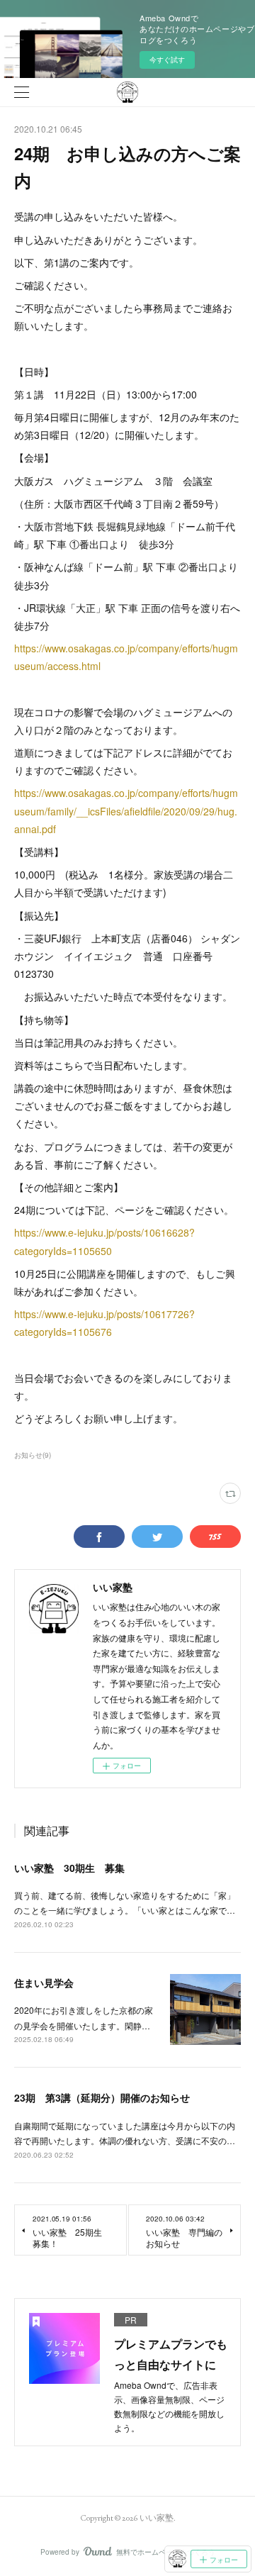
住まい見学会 (44, 1983)
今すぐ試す (167, 60)
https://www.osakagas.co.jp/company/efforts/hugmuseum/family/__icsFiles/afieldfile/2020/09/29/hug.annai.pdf (126, 810)
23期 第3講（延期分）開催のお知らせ (102, 2097)
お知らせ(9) (33, 1455)
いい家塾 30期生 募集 (69, 1868)
